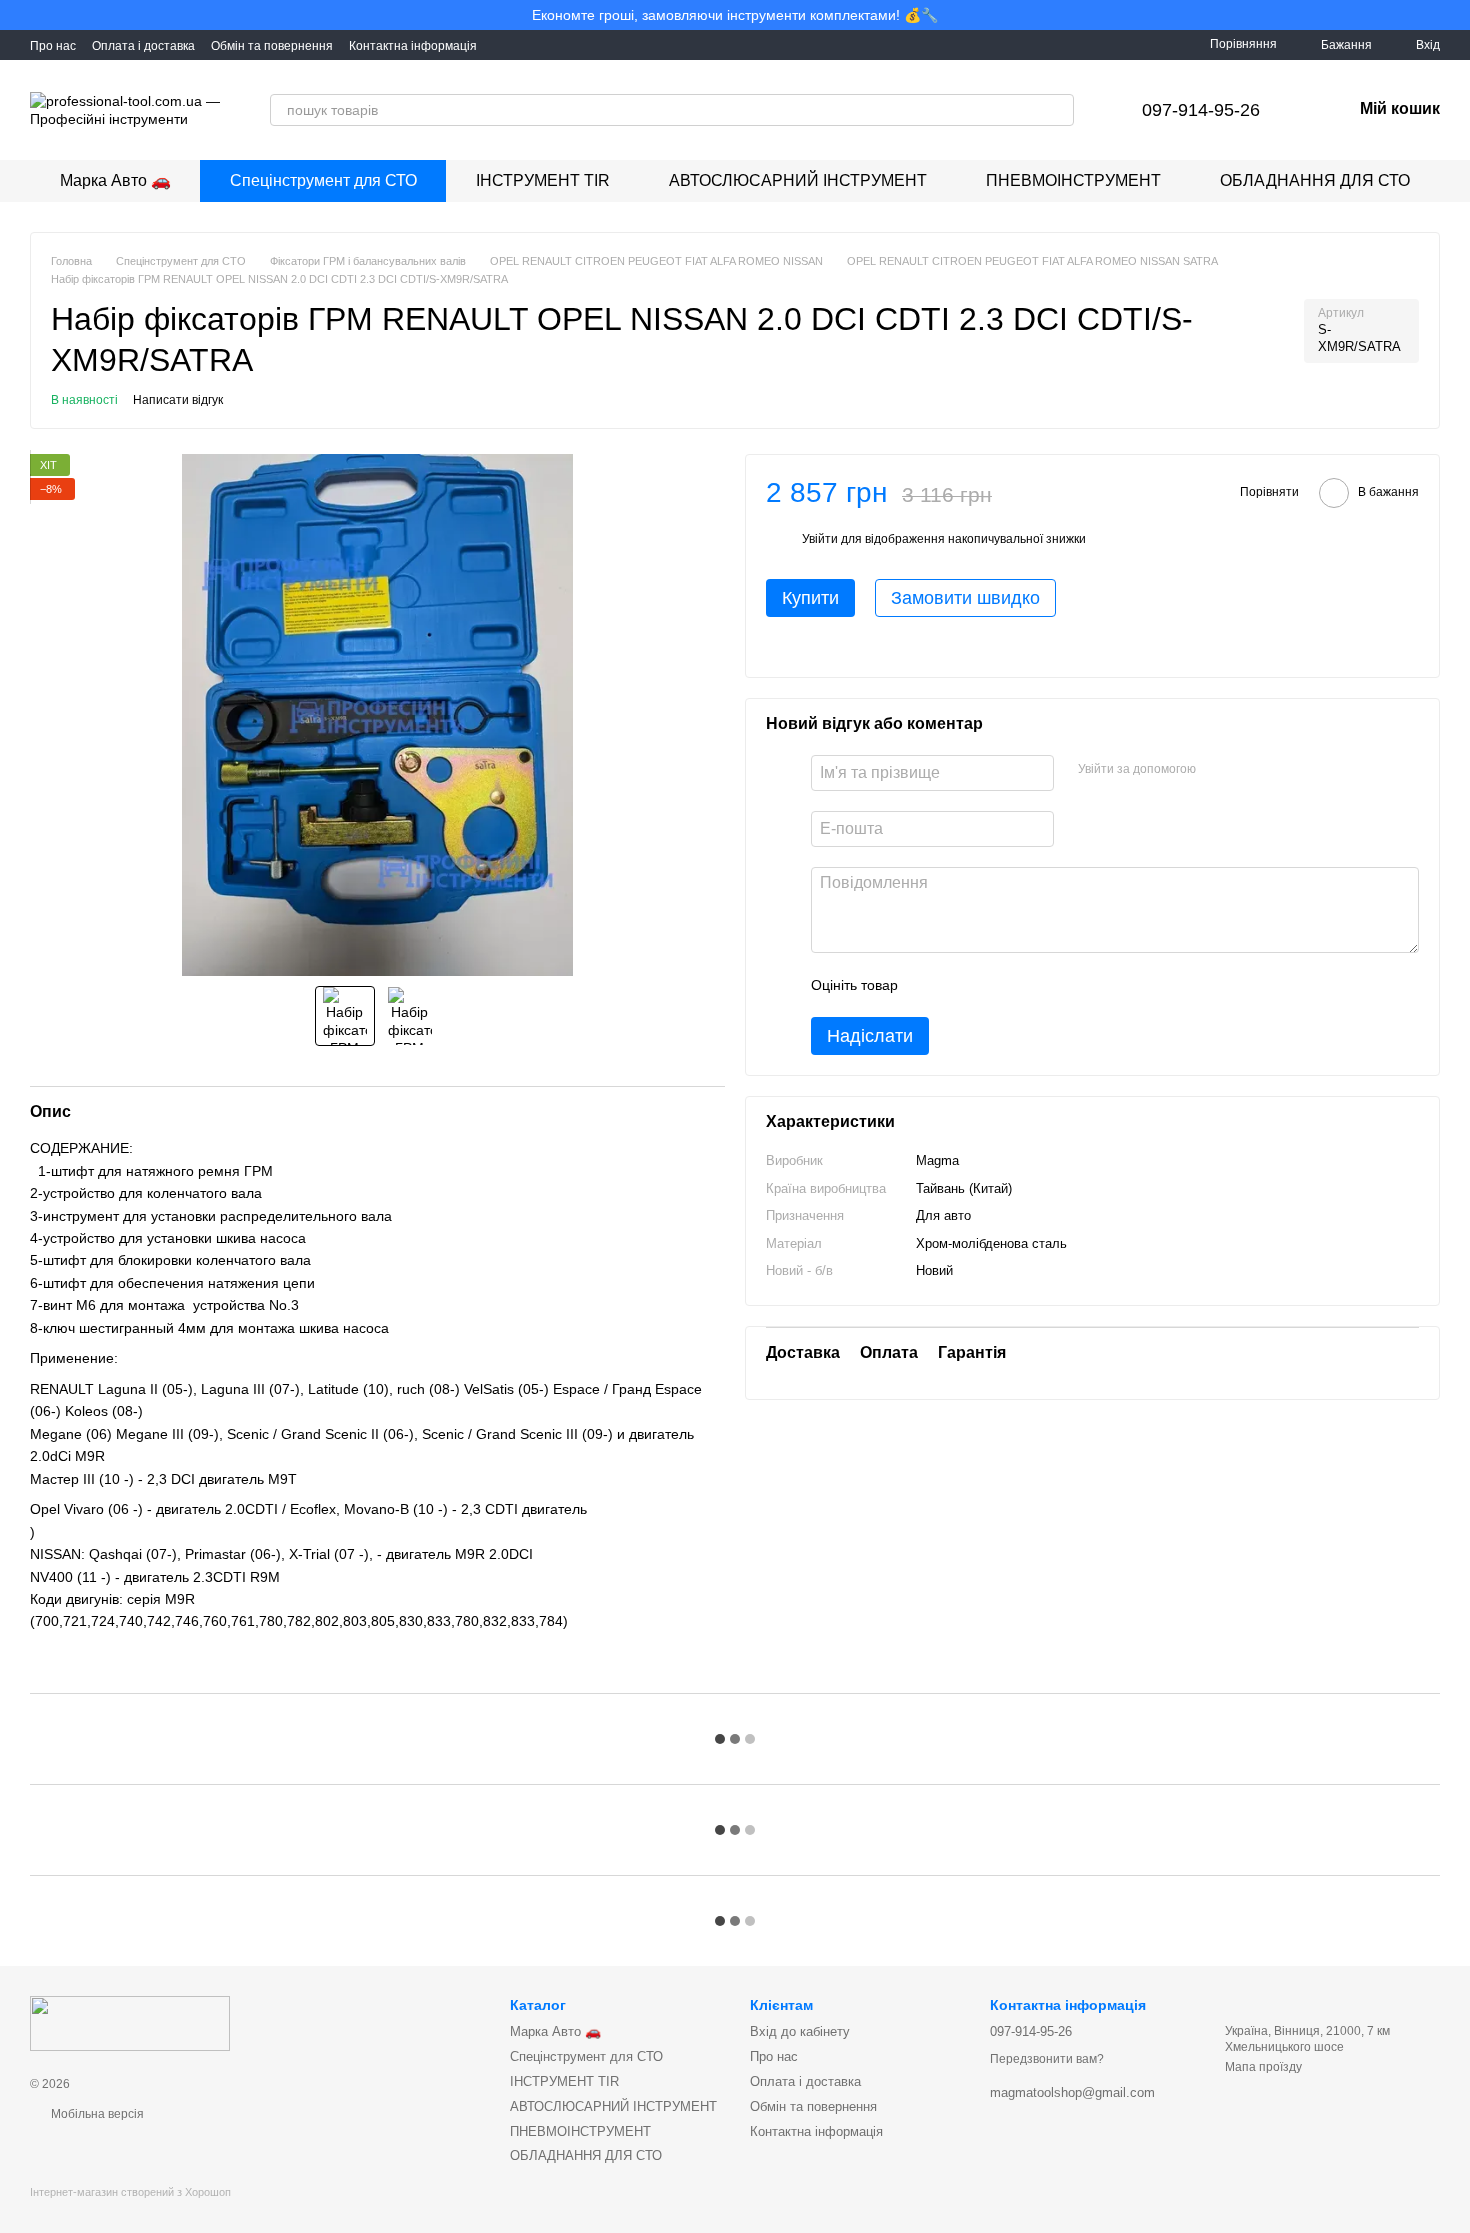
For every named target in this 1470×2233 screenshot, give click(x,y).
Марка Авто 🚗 (115, 180)
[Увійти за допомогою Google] (1250, 771)
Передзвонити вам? (1047, 2059)
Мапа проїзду (1263, 2067)
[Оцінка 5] (1059, 986)
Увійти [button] (820, 540)
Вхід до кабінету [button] (800, 2031)
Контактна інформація (413, 46)
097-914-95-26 (1201, 110)
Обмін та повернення (272, 46)
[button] (1454, 15)
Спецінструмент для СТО (323, 180)
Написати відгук (178, 400)
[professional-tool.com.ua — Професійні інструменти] (130, 2022)
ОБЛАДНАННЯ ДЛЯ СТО (1315, 180)
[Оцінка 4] (1027, 986)
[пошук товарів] (1058, 110)
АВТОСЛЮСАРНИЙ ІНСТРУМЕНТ (798, 180)
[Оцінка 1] (931, 986)
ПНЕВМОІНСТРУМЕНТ (1073, 180)
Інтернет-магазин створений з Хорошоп (130, 2192)
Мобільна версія (96, 2114)
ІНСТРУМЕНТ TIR (543, 180)
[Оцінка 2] (963, 986)
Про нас (53, 46)
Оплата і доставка (143, 46)
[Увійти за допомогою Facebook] (1218, 771)
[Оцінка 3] (995, 986)
